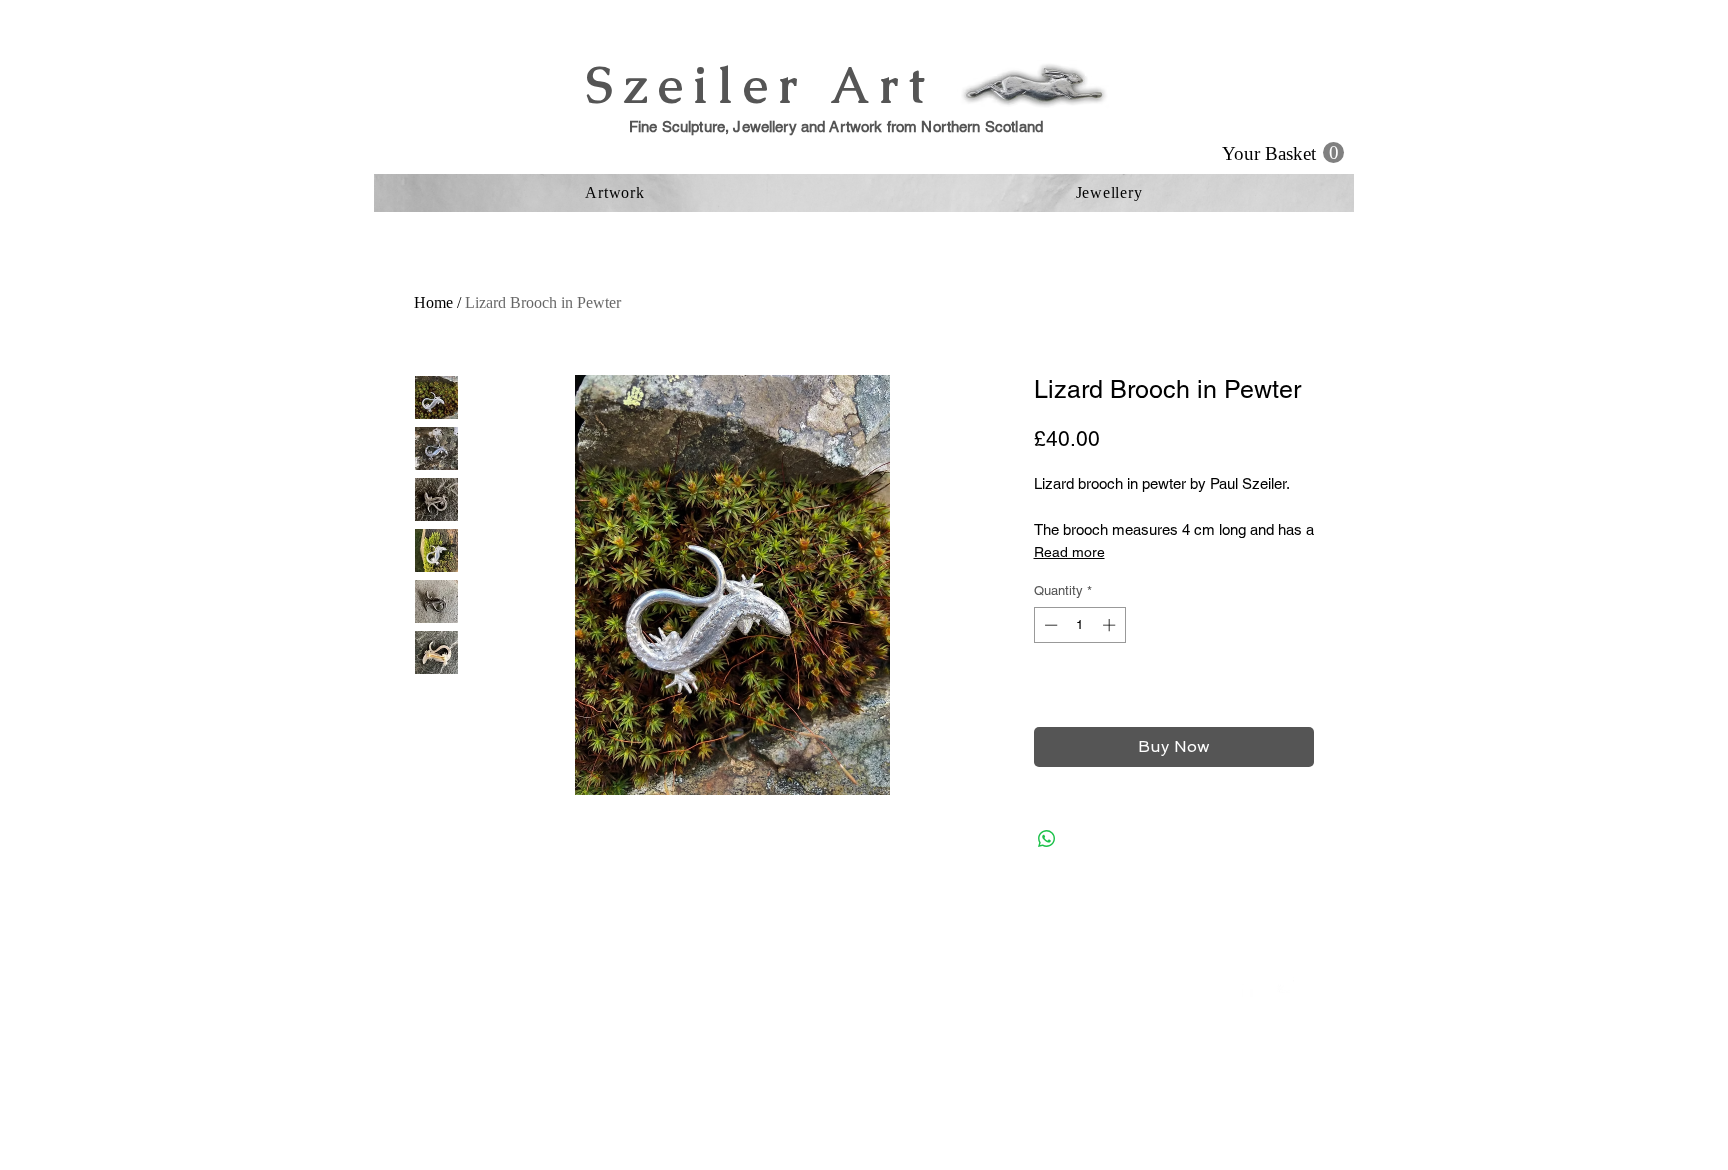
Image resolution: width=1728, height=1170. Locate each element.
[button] (1283, 153)
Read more (1069, 552)
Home (433, 302)
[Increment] (1111, 625)
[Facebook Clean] (1247, 987)
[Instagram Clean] (1287, 987)
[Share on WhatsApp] (1047, 839)
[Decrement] (1049, 625)
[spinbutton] (1079, 625)
